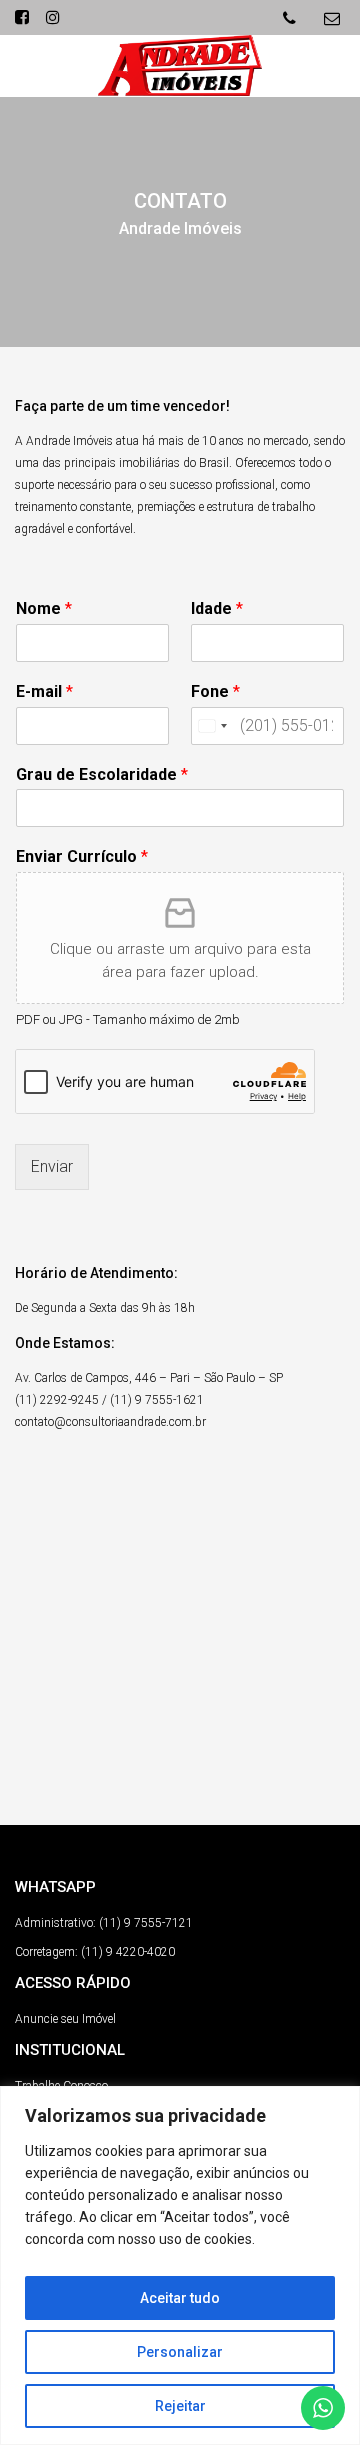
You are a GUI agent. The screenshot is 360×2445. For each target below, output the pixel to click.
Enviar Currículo (82, 856)
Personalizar (180, 2352)
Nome (44, 608)
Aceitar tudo (180, 2298)
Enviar (52, 1166)
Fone (215, 691)
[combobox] (212, 726)
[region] (180, 2265)
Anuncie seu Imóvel (65, 2019)
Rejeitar (180, 2406)
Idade (217, 608)
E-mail (44, 691)
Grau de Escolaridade (102, 774)
